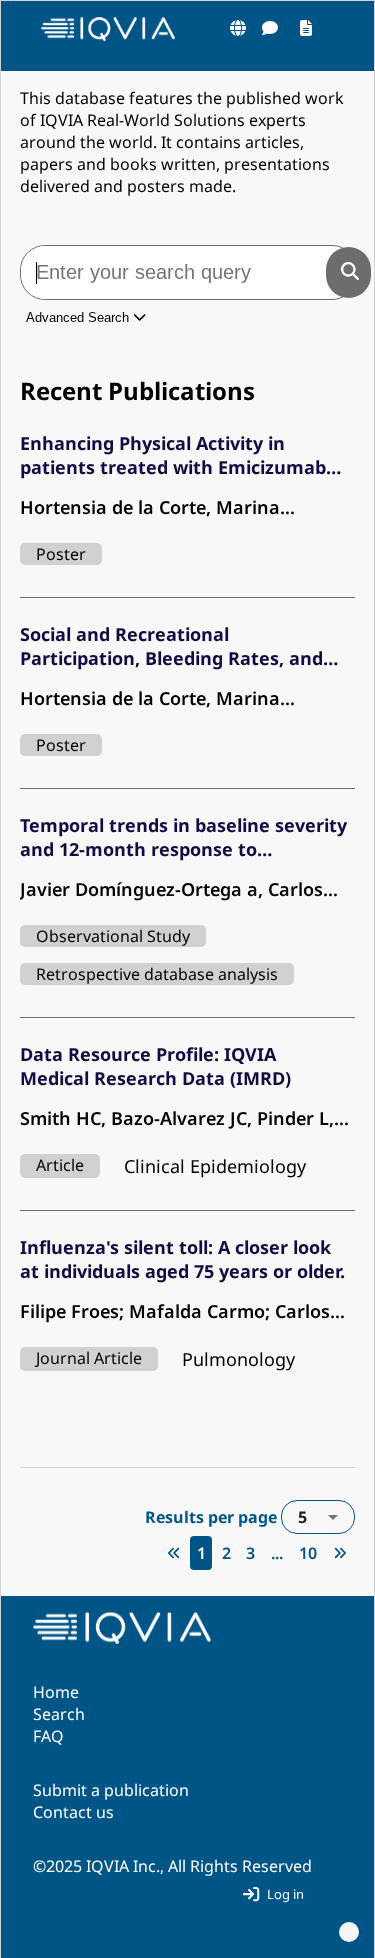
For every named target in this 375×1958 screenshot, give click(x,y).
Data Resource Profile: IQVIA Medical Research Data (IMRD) (155, 1066)
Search (59, 1714)
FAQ (48, 1736)
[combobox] (318, 1517)
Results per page (226, 1517)
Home (56, 1692)
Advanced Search (79, 317)
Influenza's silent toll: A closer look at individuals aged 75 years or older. (182, 1259)
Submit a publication (111, 1790)
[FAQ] (270, 28)
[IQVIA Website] (238, 28)
